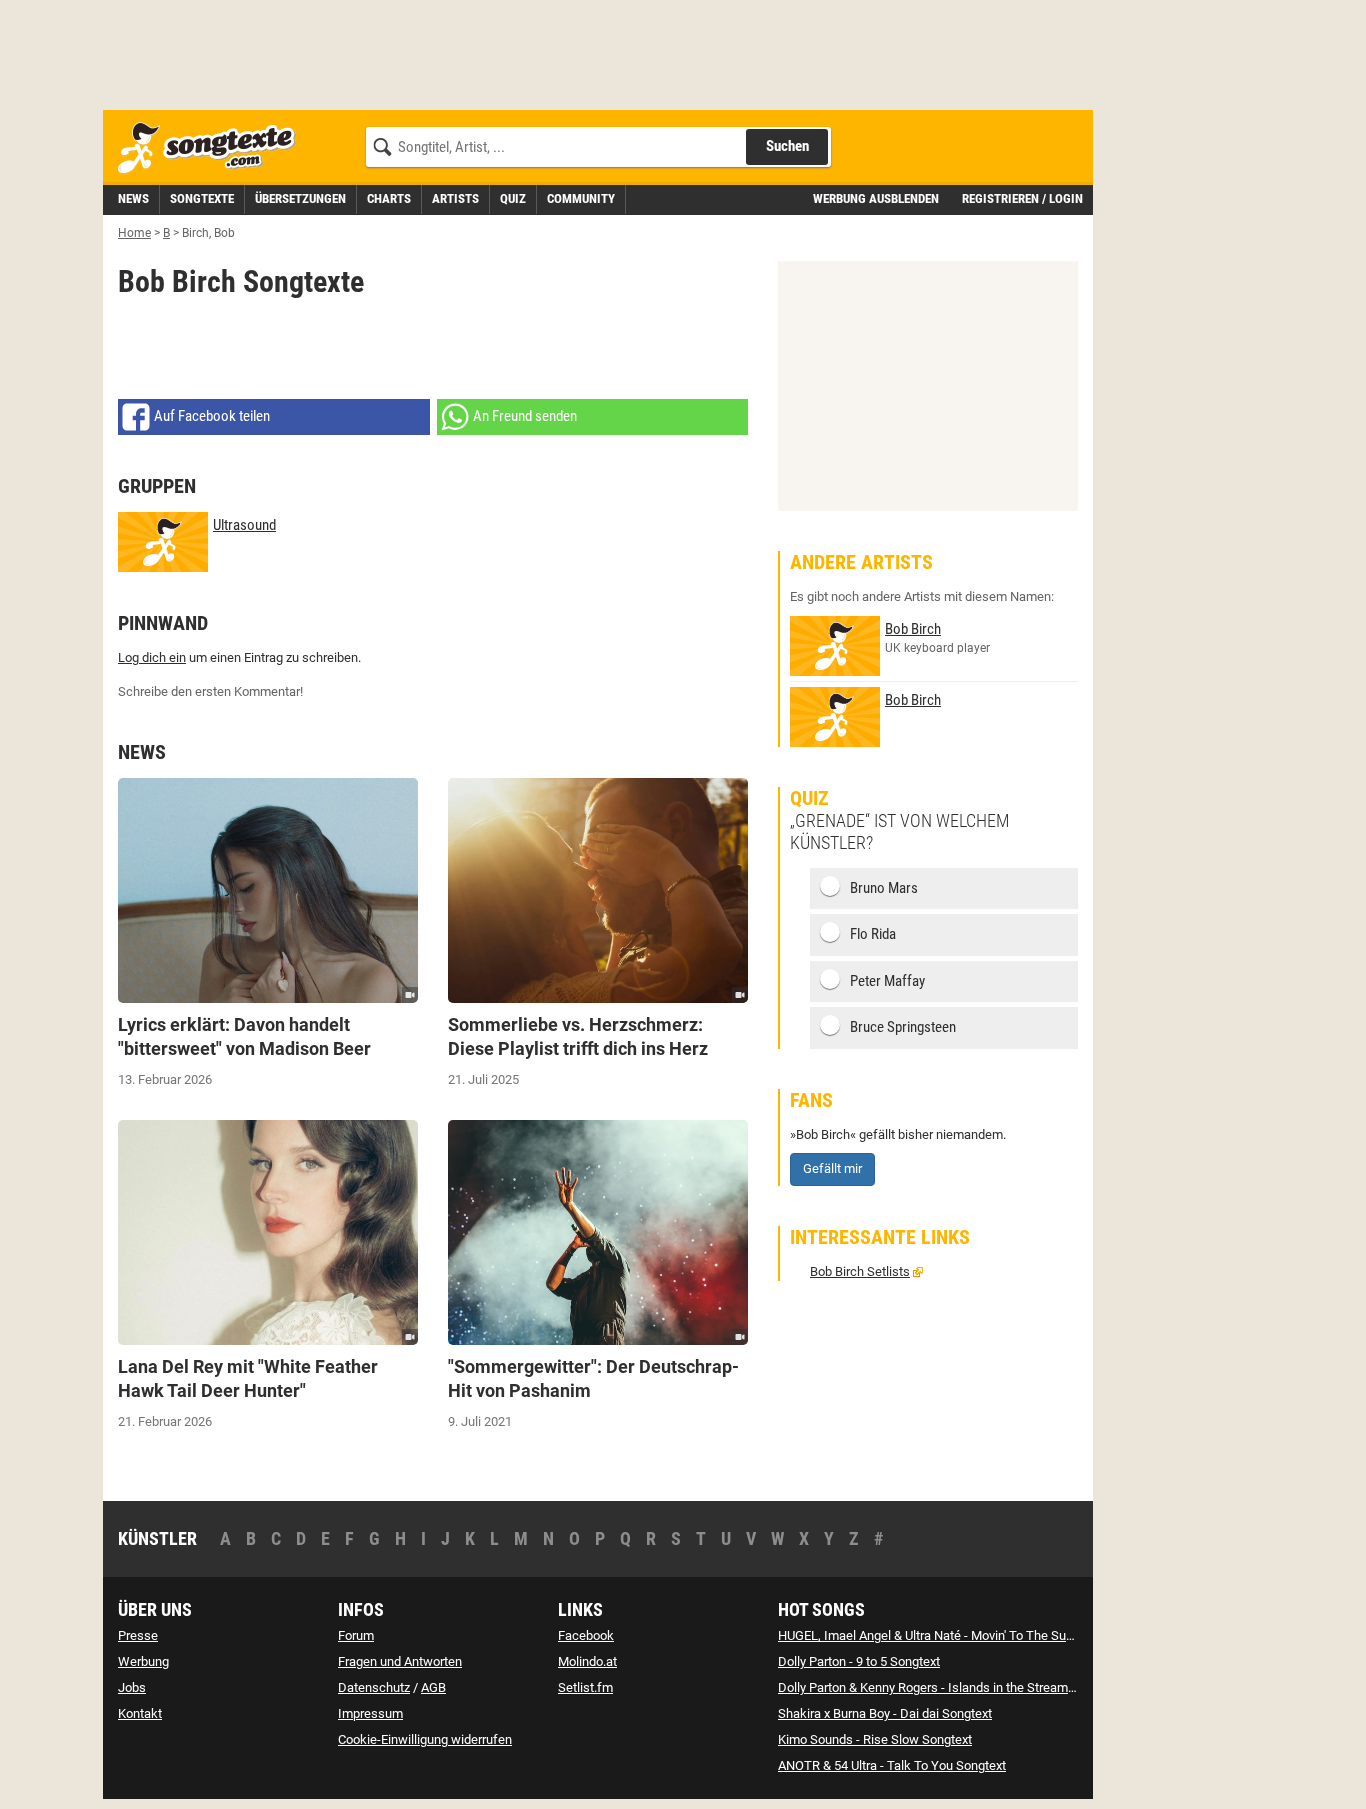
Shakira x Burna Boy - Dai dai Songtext (885, 1713)
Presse (138, 1635)
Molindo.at (587, 1661)
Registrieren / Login (1022, 198)
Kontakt (140, 1713)
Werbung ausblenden (876, 198)
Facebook (586, 1635)
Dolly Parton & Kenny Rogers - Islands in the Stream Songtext (949, 1687)
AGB (433, 1687)
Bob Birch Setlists (860, 1271)
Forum (356, 1635)
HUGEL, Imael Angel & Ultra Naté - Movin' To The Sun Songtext (952, 1635)
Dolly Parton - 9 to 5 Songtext (859, 1661)
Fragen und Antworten (400, 1661)
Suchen (787, 146)
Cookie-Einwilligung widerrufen (425, 1739)
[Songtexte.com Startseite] (213, 148)
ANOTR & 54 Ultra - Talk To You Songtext (892, 1765)
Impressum (370, 1713)
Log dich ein (152, 657)
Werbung (143, 1661)
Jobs (132, 1687)
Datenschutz (374, 1687)
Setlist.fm (585, 1687)
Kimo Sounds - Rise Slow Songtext (875, 1739)
